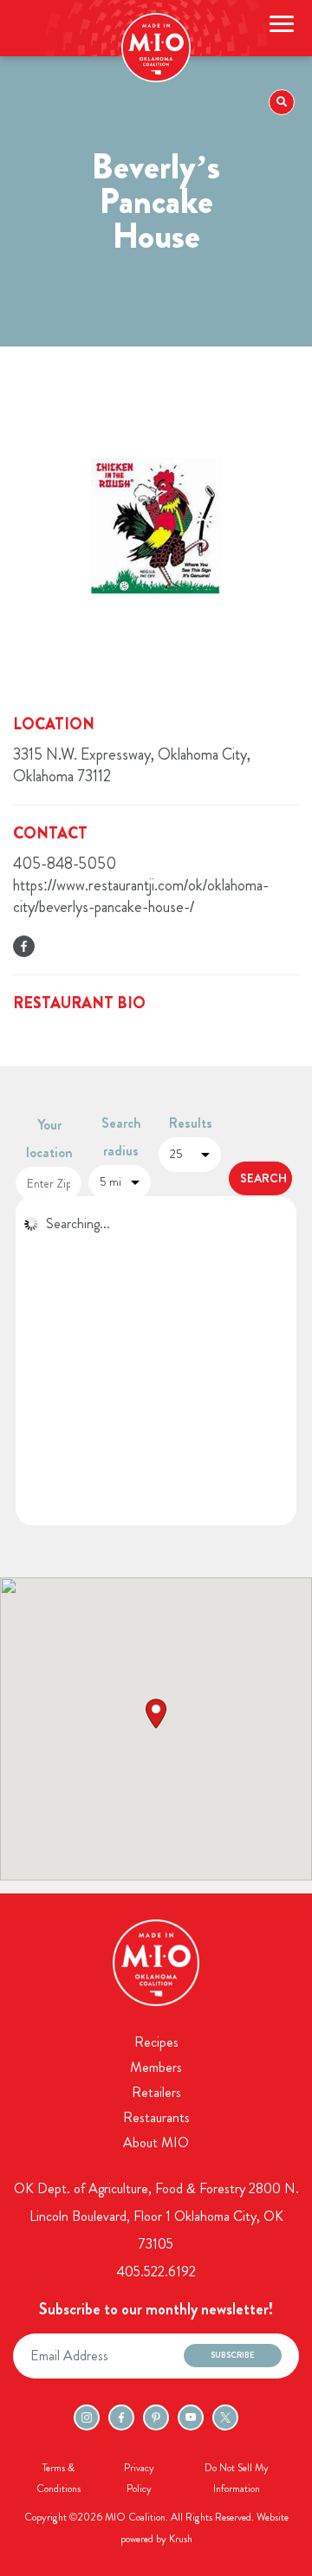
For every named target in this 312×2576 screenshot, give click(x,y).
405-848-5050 (65, 864)
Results (191, 1123)
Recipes (156, 2042)
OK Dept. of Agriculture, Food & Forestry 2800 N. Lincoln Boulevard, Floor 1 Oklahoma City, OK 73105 (156, 2216)
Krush (181, 2539)
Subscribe (233, 2355)
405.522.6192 (156, 2272)
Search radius (121, 1137)
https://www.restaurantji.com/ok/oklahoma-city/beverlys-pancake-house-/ (141, 896)
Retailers (156, 2092)
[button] (156, 1714)
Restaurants (156, 2117)
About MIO (156, 2142)
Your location (49, 1139)
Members (156, 2067)
